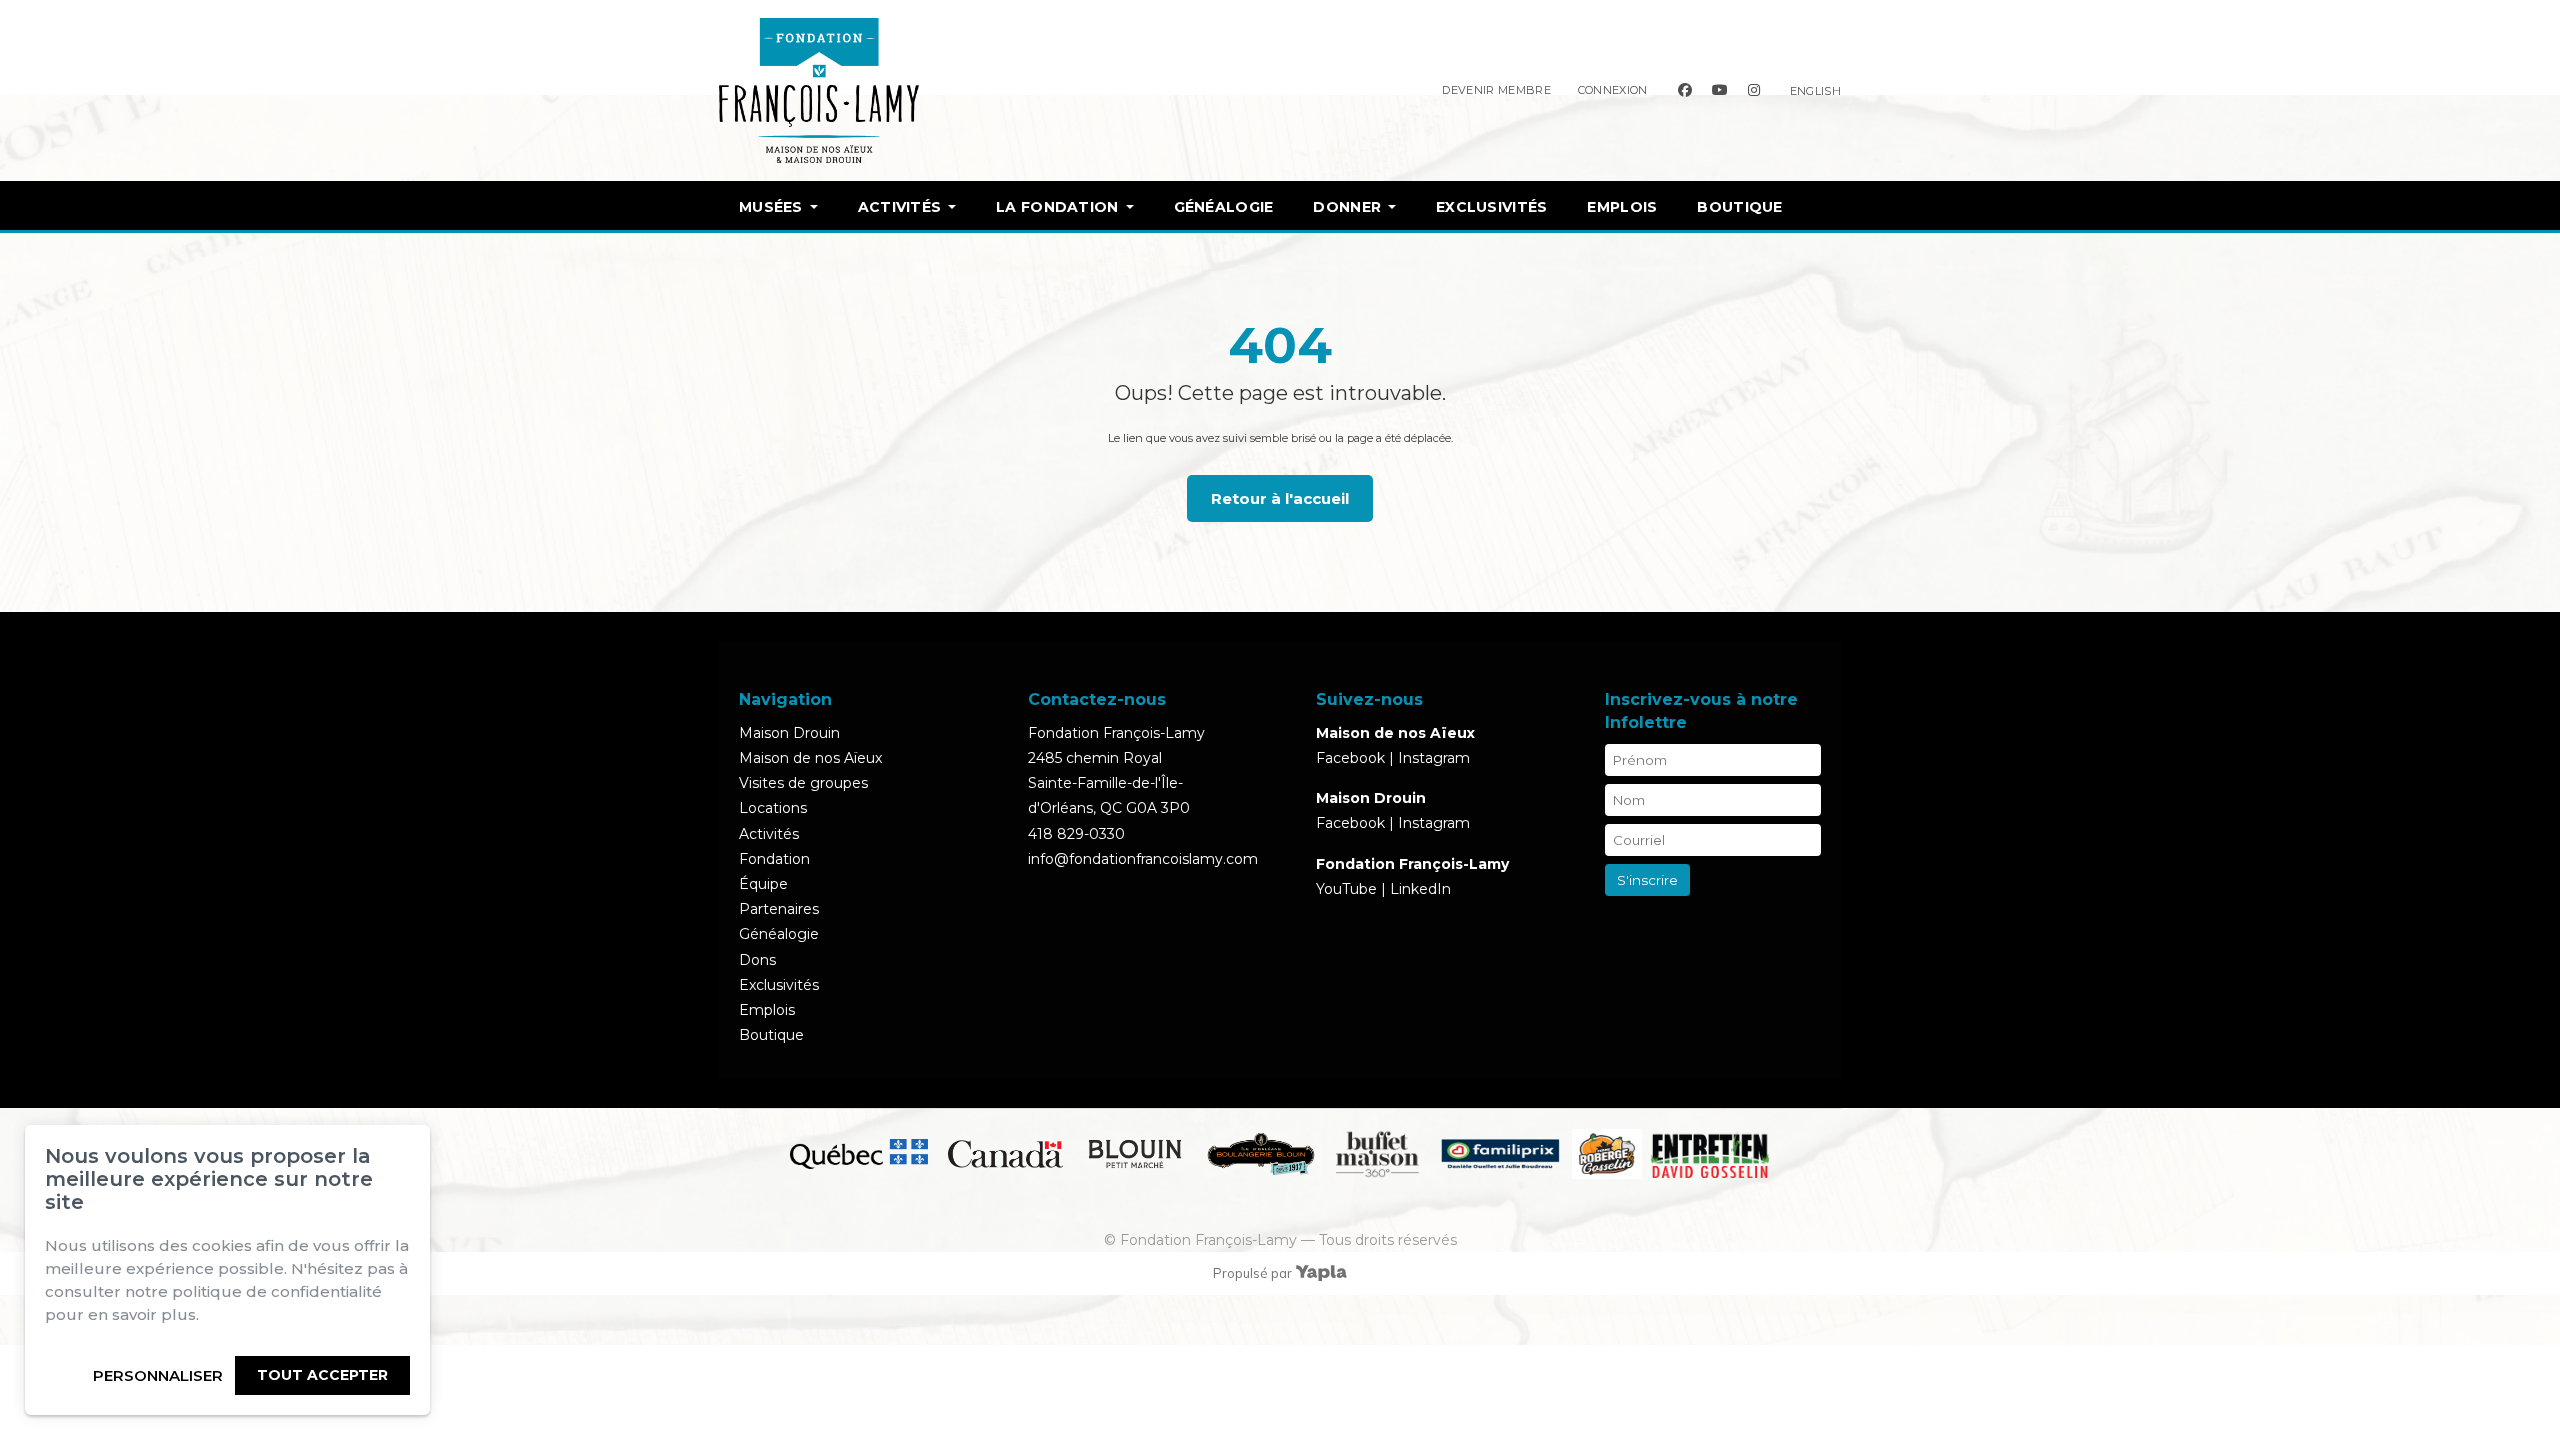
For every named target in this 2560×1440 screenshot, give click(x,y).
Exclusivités (1491, 207)
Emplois (1622, 207)
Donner (1347, 207)
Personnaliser (158, 1375)
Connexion (1613, 90)
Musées (771, 207)
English (1815, 91)
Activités (900, 207)
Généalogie (1224, 207)
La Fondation (1057, 207)
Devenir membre (1496, 90)
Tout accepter (322, 1375)
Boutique (1739, 207)
